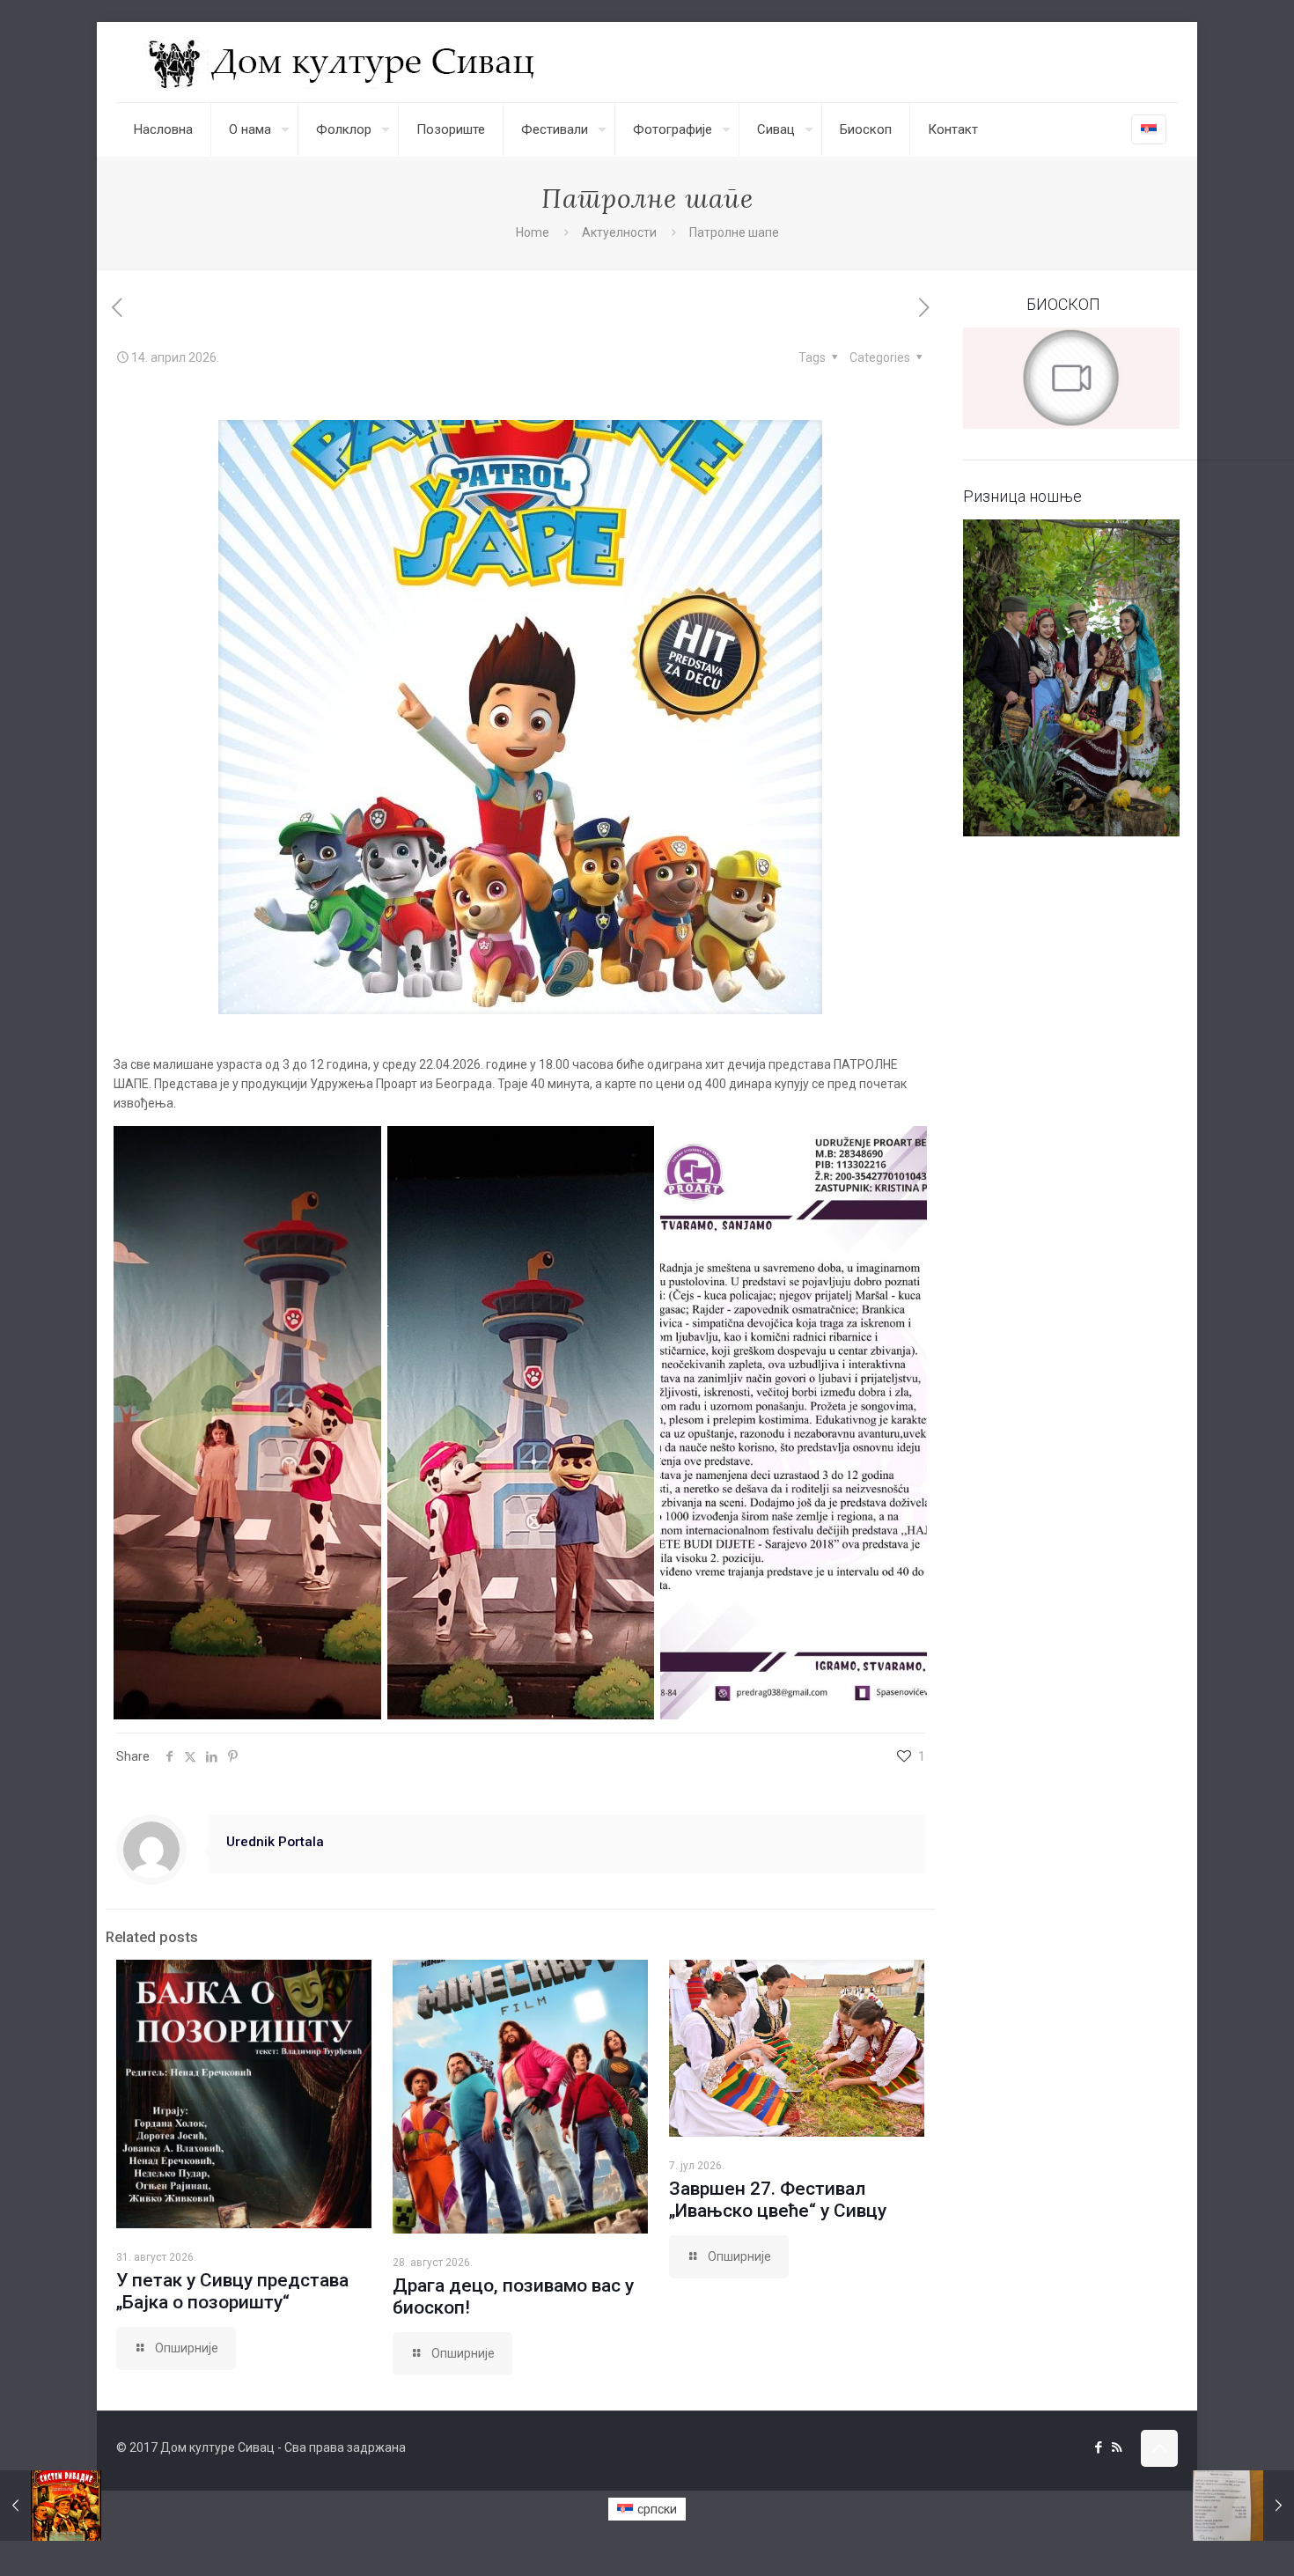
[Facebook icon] (1098, 2447)
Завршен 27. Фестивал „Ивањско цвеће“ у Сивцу (778, 2200)
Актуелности (619, 232)
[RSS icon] (1117, 2447)
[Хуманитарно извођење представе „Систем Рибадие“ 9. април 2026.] (51, 2506)
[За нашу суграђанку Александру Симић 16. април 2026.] (1243, 2506)
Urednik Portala (275, 1842)
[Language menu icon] (1149, 129)
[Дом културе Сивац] (344, 62)
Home (533, 232)
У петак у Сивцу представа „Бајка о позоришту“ (232, 2291)
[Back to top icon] (1159, 2448)
